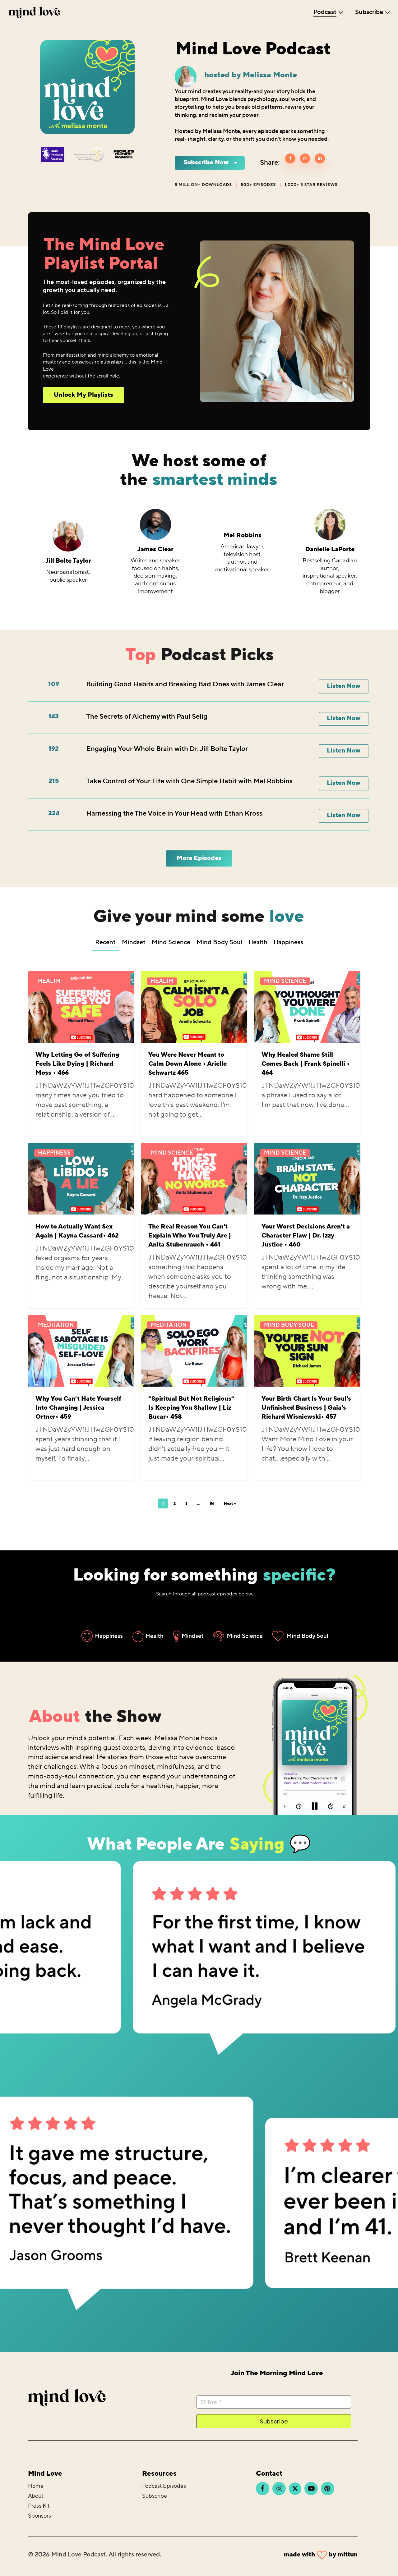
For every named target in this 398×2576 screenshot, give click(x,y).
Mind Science (285, 981)
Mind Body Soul (289, 1325)
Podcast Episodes (164, 2486)
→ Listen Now (68, 597)
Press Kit (39, 2506)
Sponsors (39, 2516)
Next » (230, 1504)
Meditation (56, 1325)
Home (36, 2486)
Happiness (54, 1153)
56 (212, 1504)
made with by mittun (321, 2555)
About (36, 2496)
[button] (83, 395)
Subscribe (155, 2496)
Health (49, 981)
